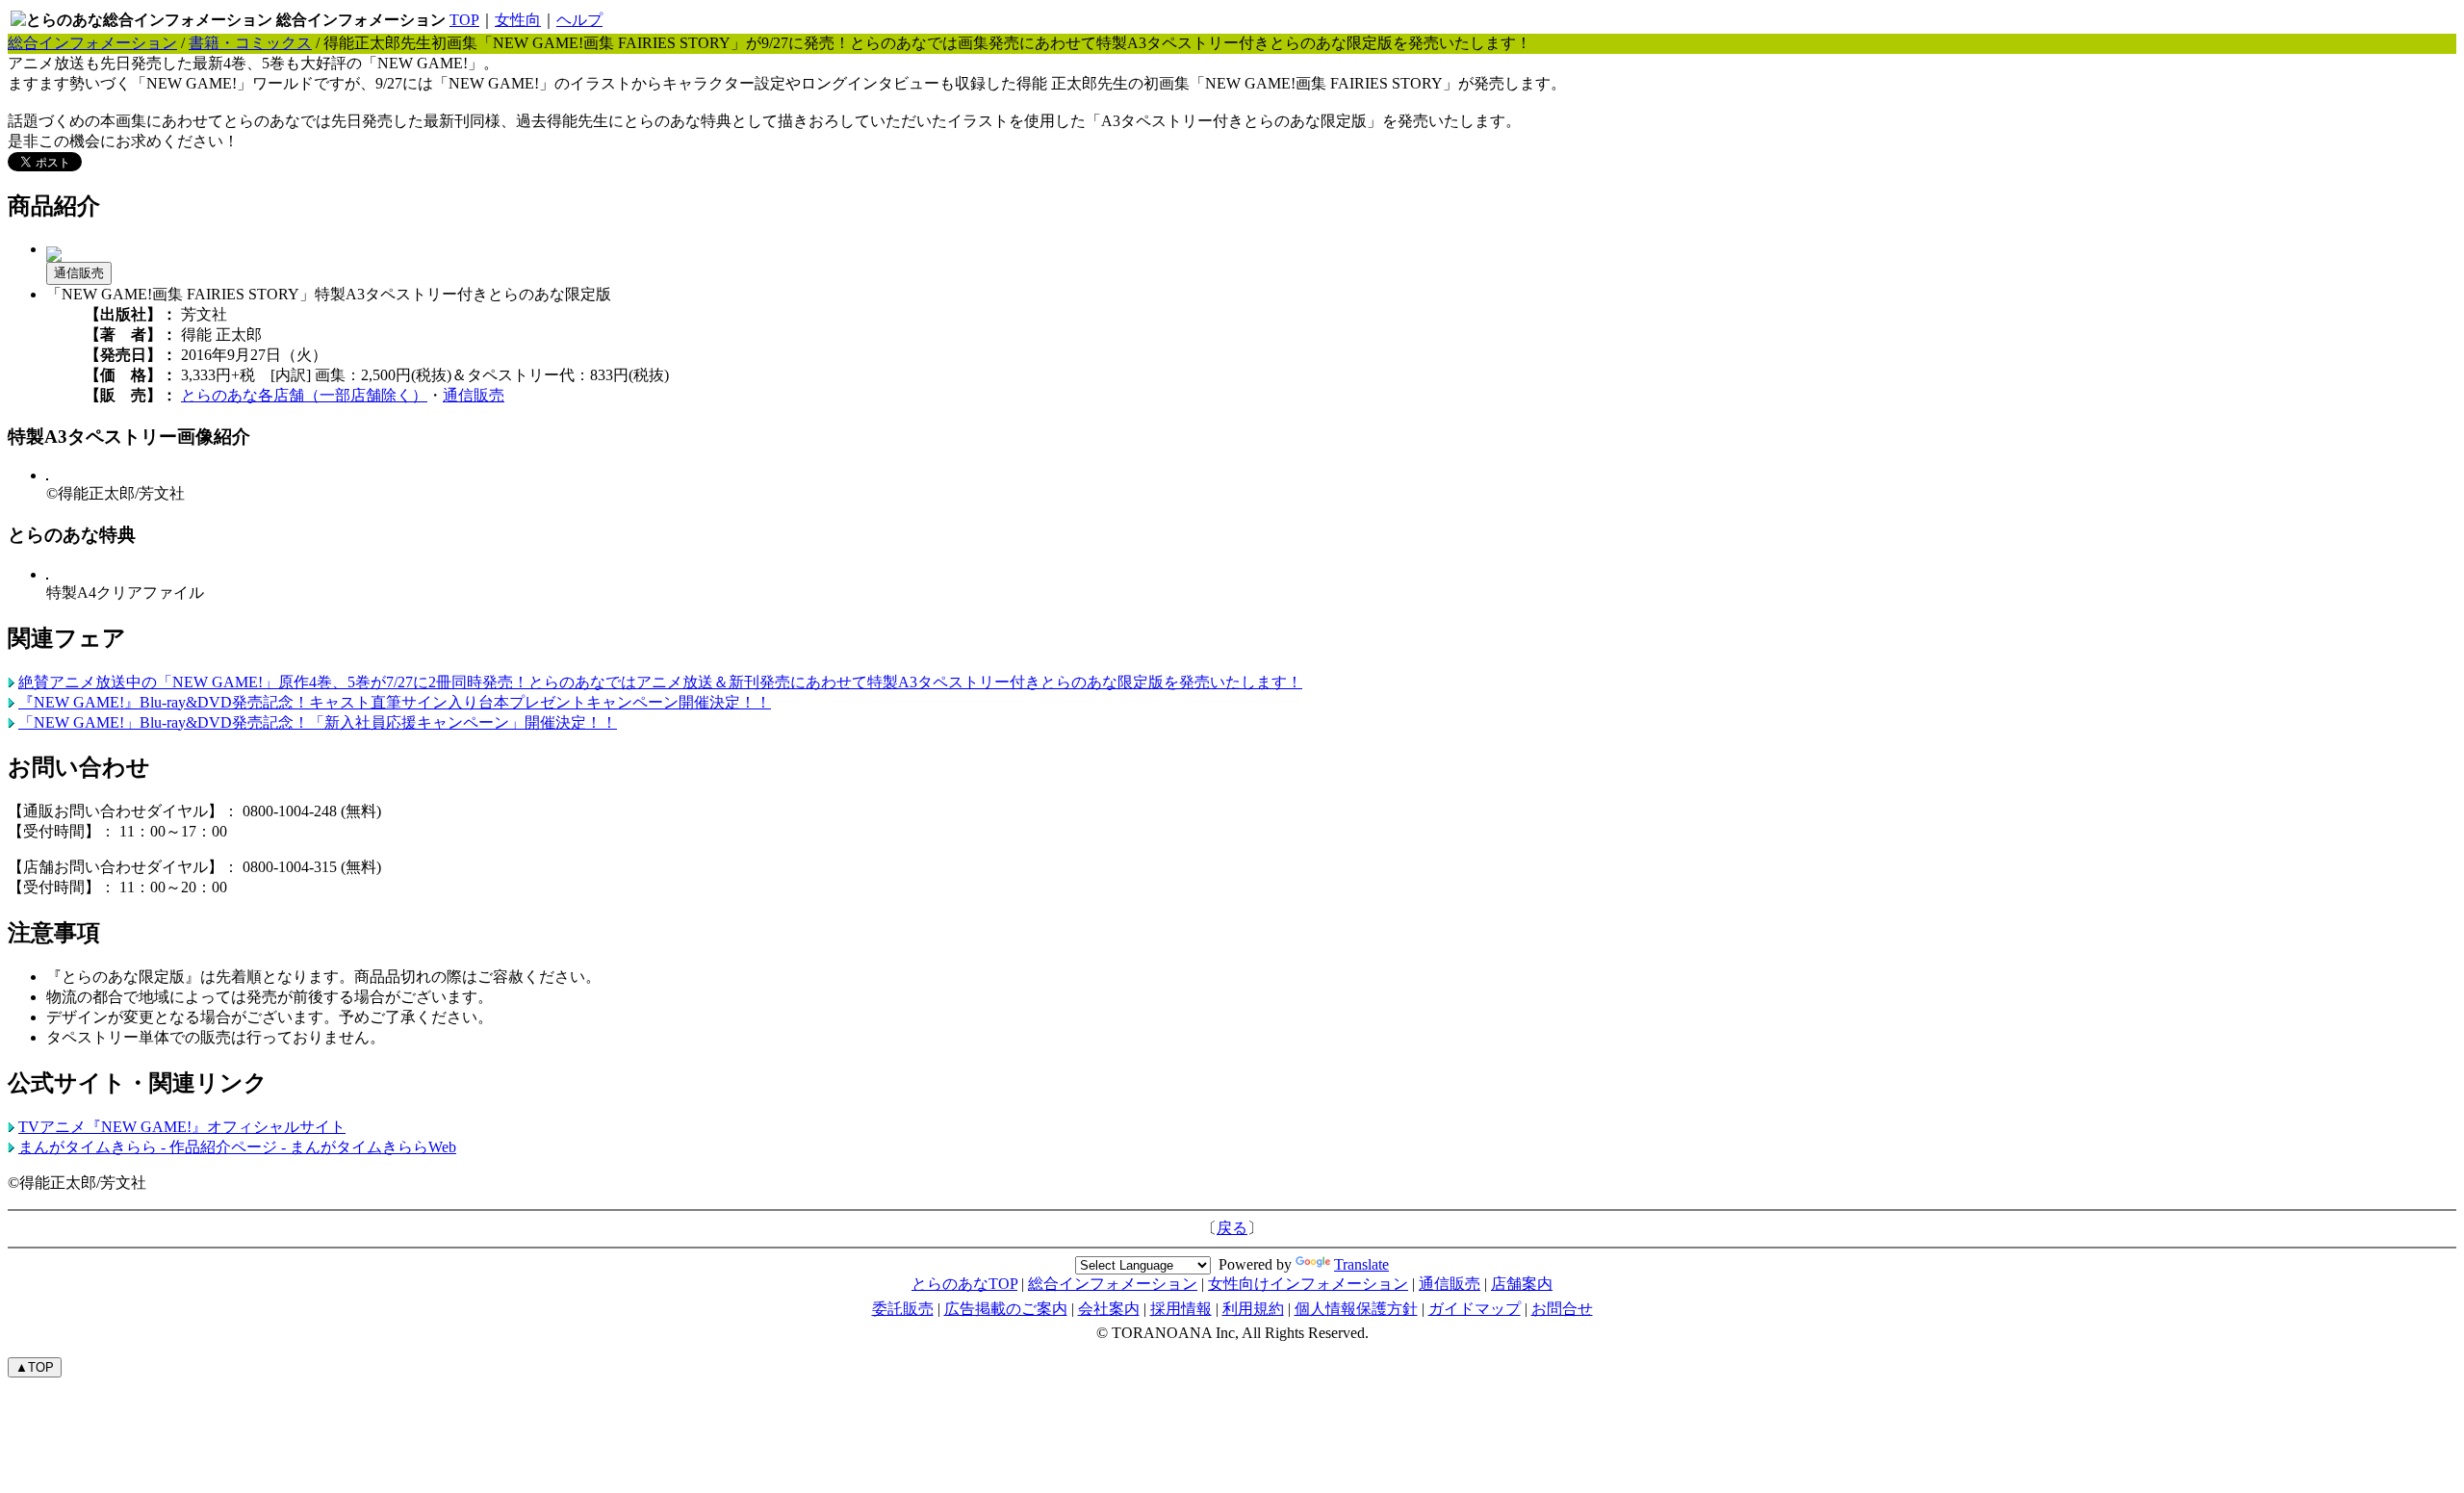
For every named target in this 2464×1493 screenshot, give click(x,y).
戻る (1232, 1228)
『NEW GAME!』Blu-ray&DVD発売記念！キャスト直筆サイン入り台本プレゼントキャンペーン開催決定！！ (395, 702)
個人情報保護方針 (1356, 1309)
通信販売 (79, 273)
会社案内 (1109, 1309)
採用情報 (1181, 1309)
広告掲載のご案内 (1006, 1309)
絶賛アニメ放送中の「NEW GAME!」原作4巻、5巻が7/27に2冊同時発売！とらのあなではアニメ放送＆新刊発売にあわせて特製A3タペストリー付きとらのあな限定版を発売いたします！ (660, 682)
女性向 (518, 20)
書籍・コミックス (250, 43)
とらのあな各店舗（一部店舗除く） (304, 395)
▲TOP (35, 1367)
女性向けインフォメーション (1308, 1284)
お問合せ (1562, 1309)
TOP (464, 20)
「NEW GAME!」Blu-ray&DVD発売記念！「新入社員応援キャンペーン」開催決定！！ (318, 722)
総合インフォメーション (92, 43)
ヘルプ (579, 20)
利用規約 (1253, 1309)
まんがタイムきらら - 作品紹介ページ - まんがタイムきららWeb (237, 1147)
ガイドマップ (1475, 1309)
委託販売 (903, 1309)
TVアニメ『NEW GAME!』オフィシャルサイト (182, 1127)
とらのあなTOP (964, 1284)
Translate (1361, 1264)
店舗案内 (1522, 1284)
